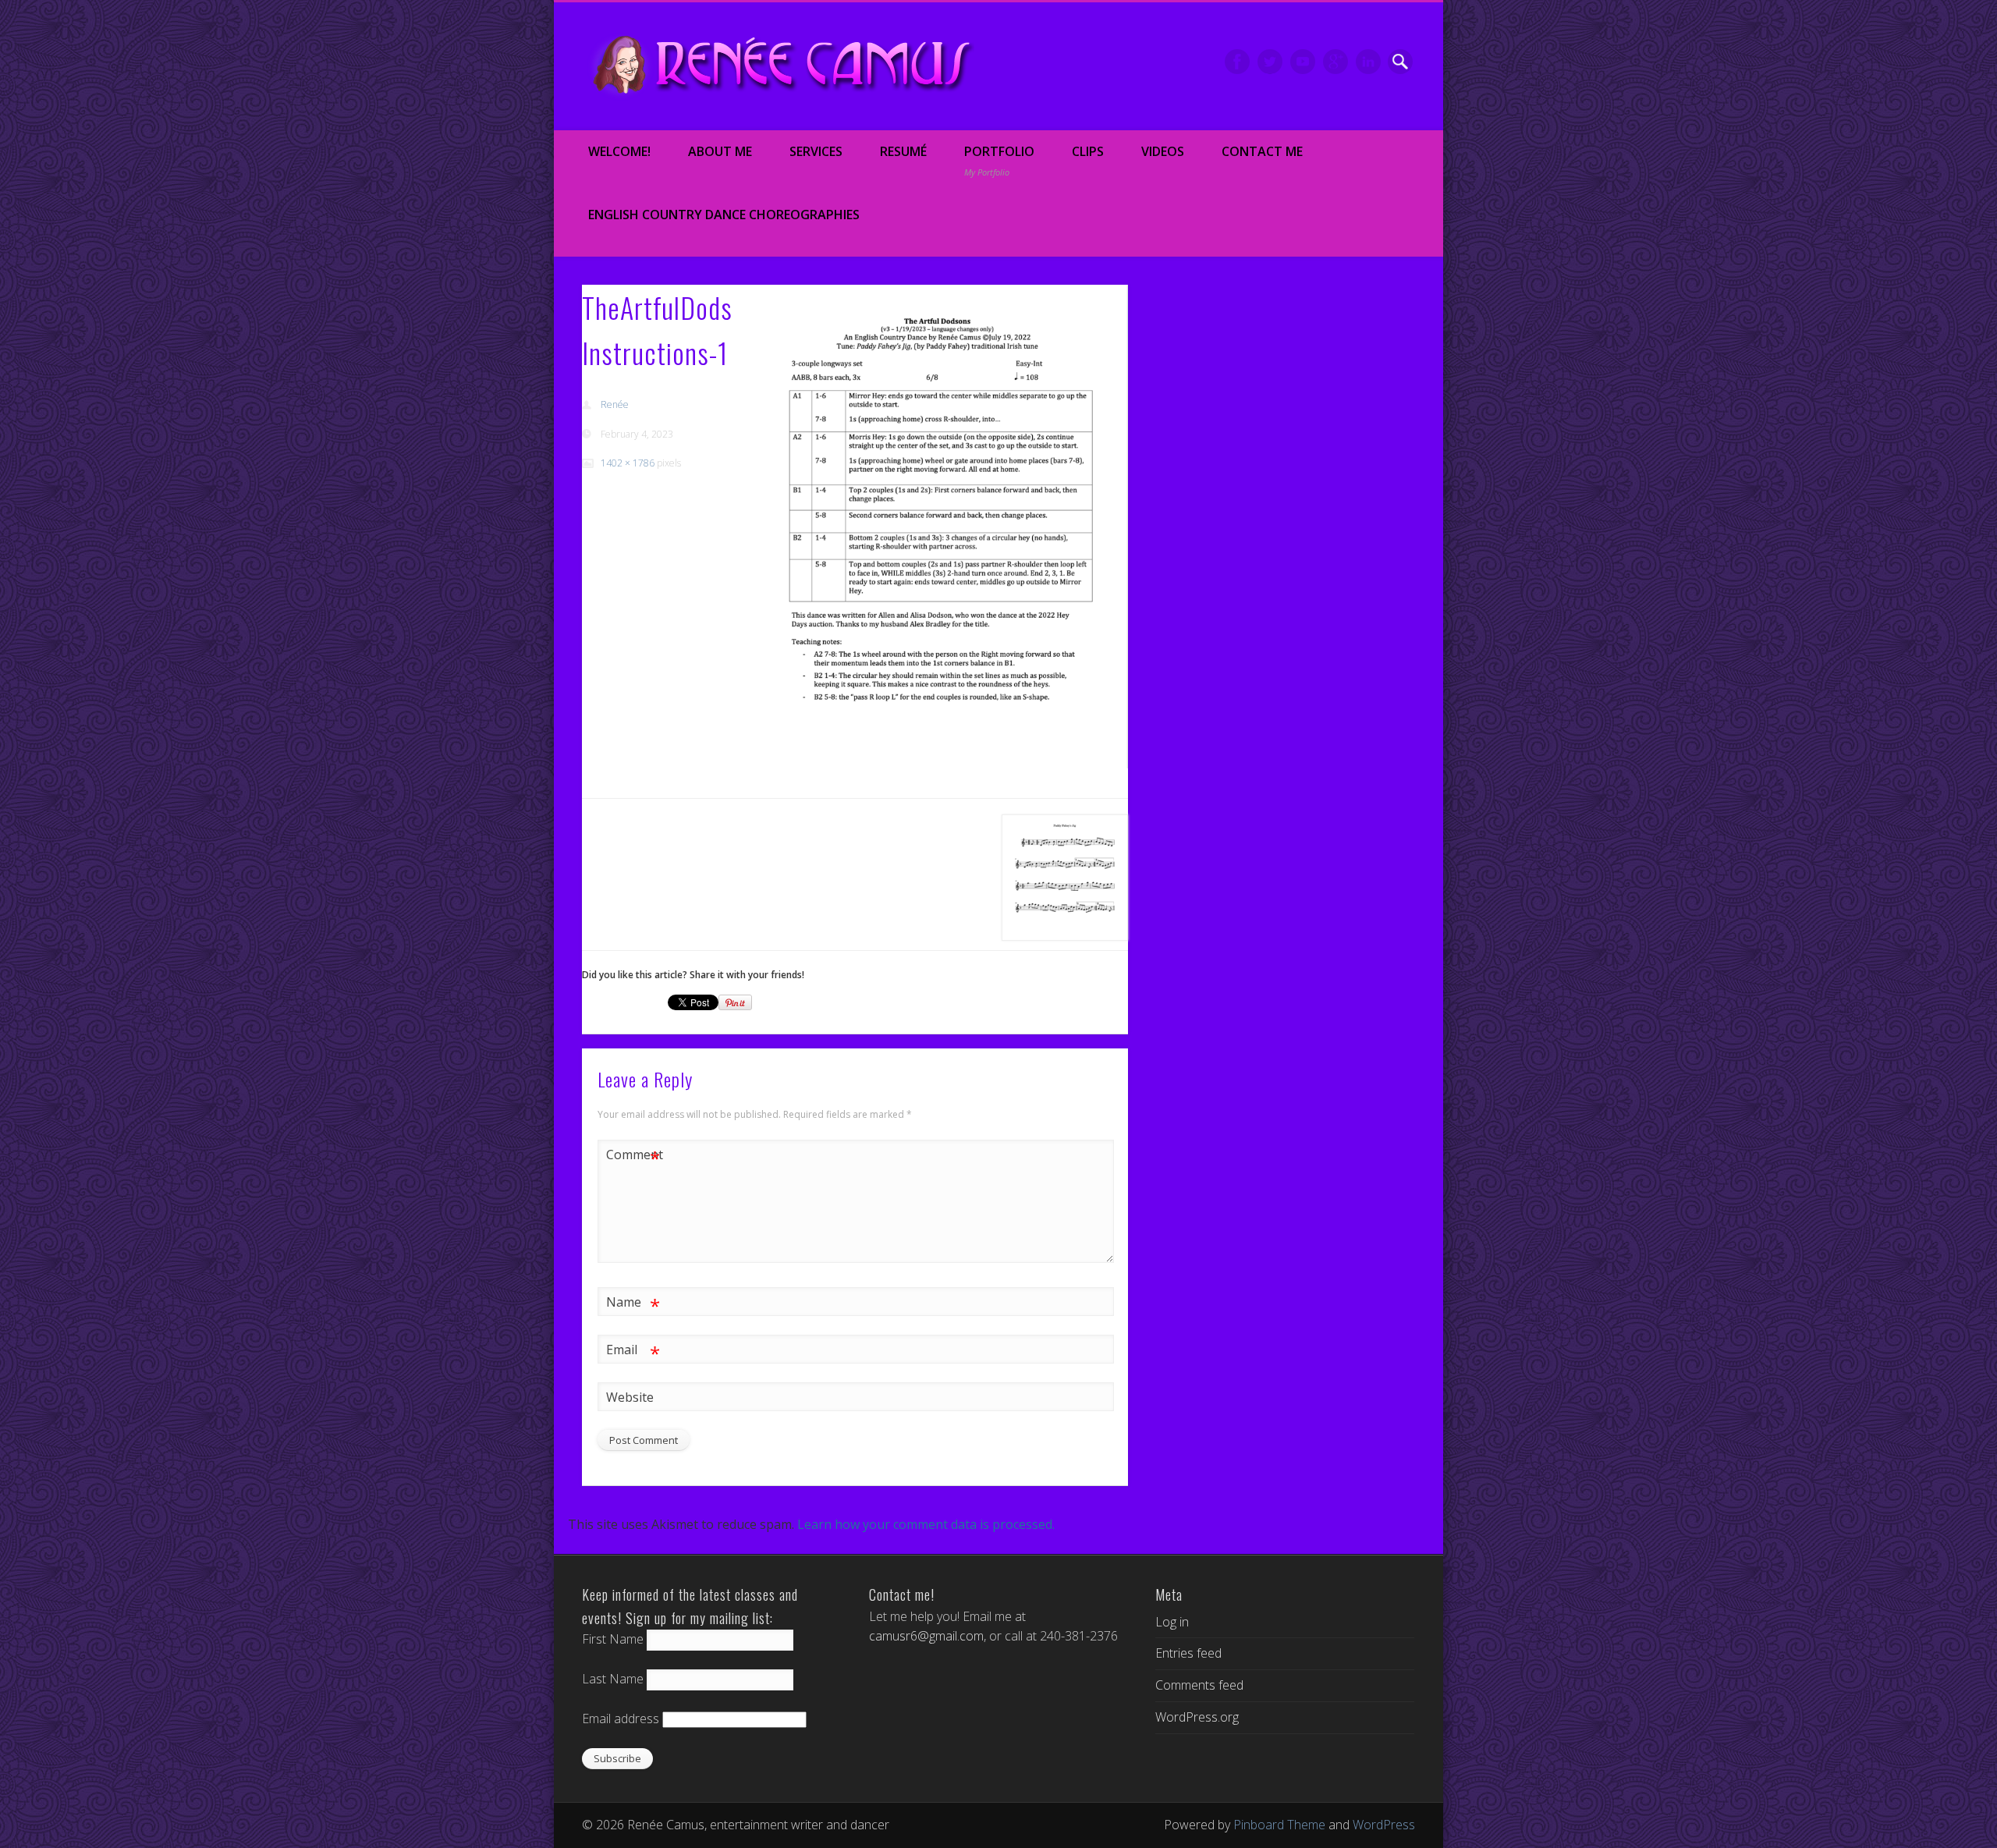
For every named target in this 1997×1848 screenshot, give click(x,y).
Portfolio (999, 161)
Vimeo (1303, 62)
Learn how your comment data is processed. (926, 1524)
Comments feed (1199, 1685)
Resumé (903, 151)
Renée (615, 404)
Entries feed (1188, 1653)
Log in (1172, 1622)
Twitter (1270, 62)
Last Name (613, 1679)
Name (633, 1304)
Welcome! (619, 151)
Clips (1088, 151)
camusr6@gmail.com (926, 1636)
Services (816, 151)
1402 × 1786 (628, 463)
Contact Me (1262, 151)
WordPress (1384, 1825)
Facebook (1237, 62)
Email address (621, 1719)
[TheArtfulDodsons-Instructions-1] (938, 527)
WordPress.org (1197, 1717)
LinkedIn (1368, 62)
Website (630, 1397)
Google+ (1335, 62)
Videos (1163, 151)
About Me (720, 151)
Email (633, 1352)
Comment (633, 1157)
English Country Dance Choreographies (724, 215)
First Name (613, 1639)
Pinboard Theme (1279, 1825)
